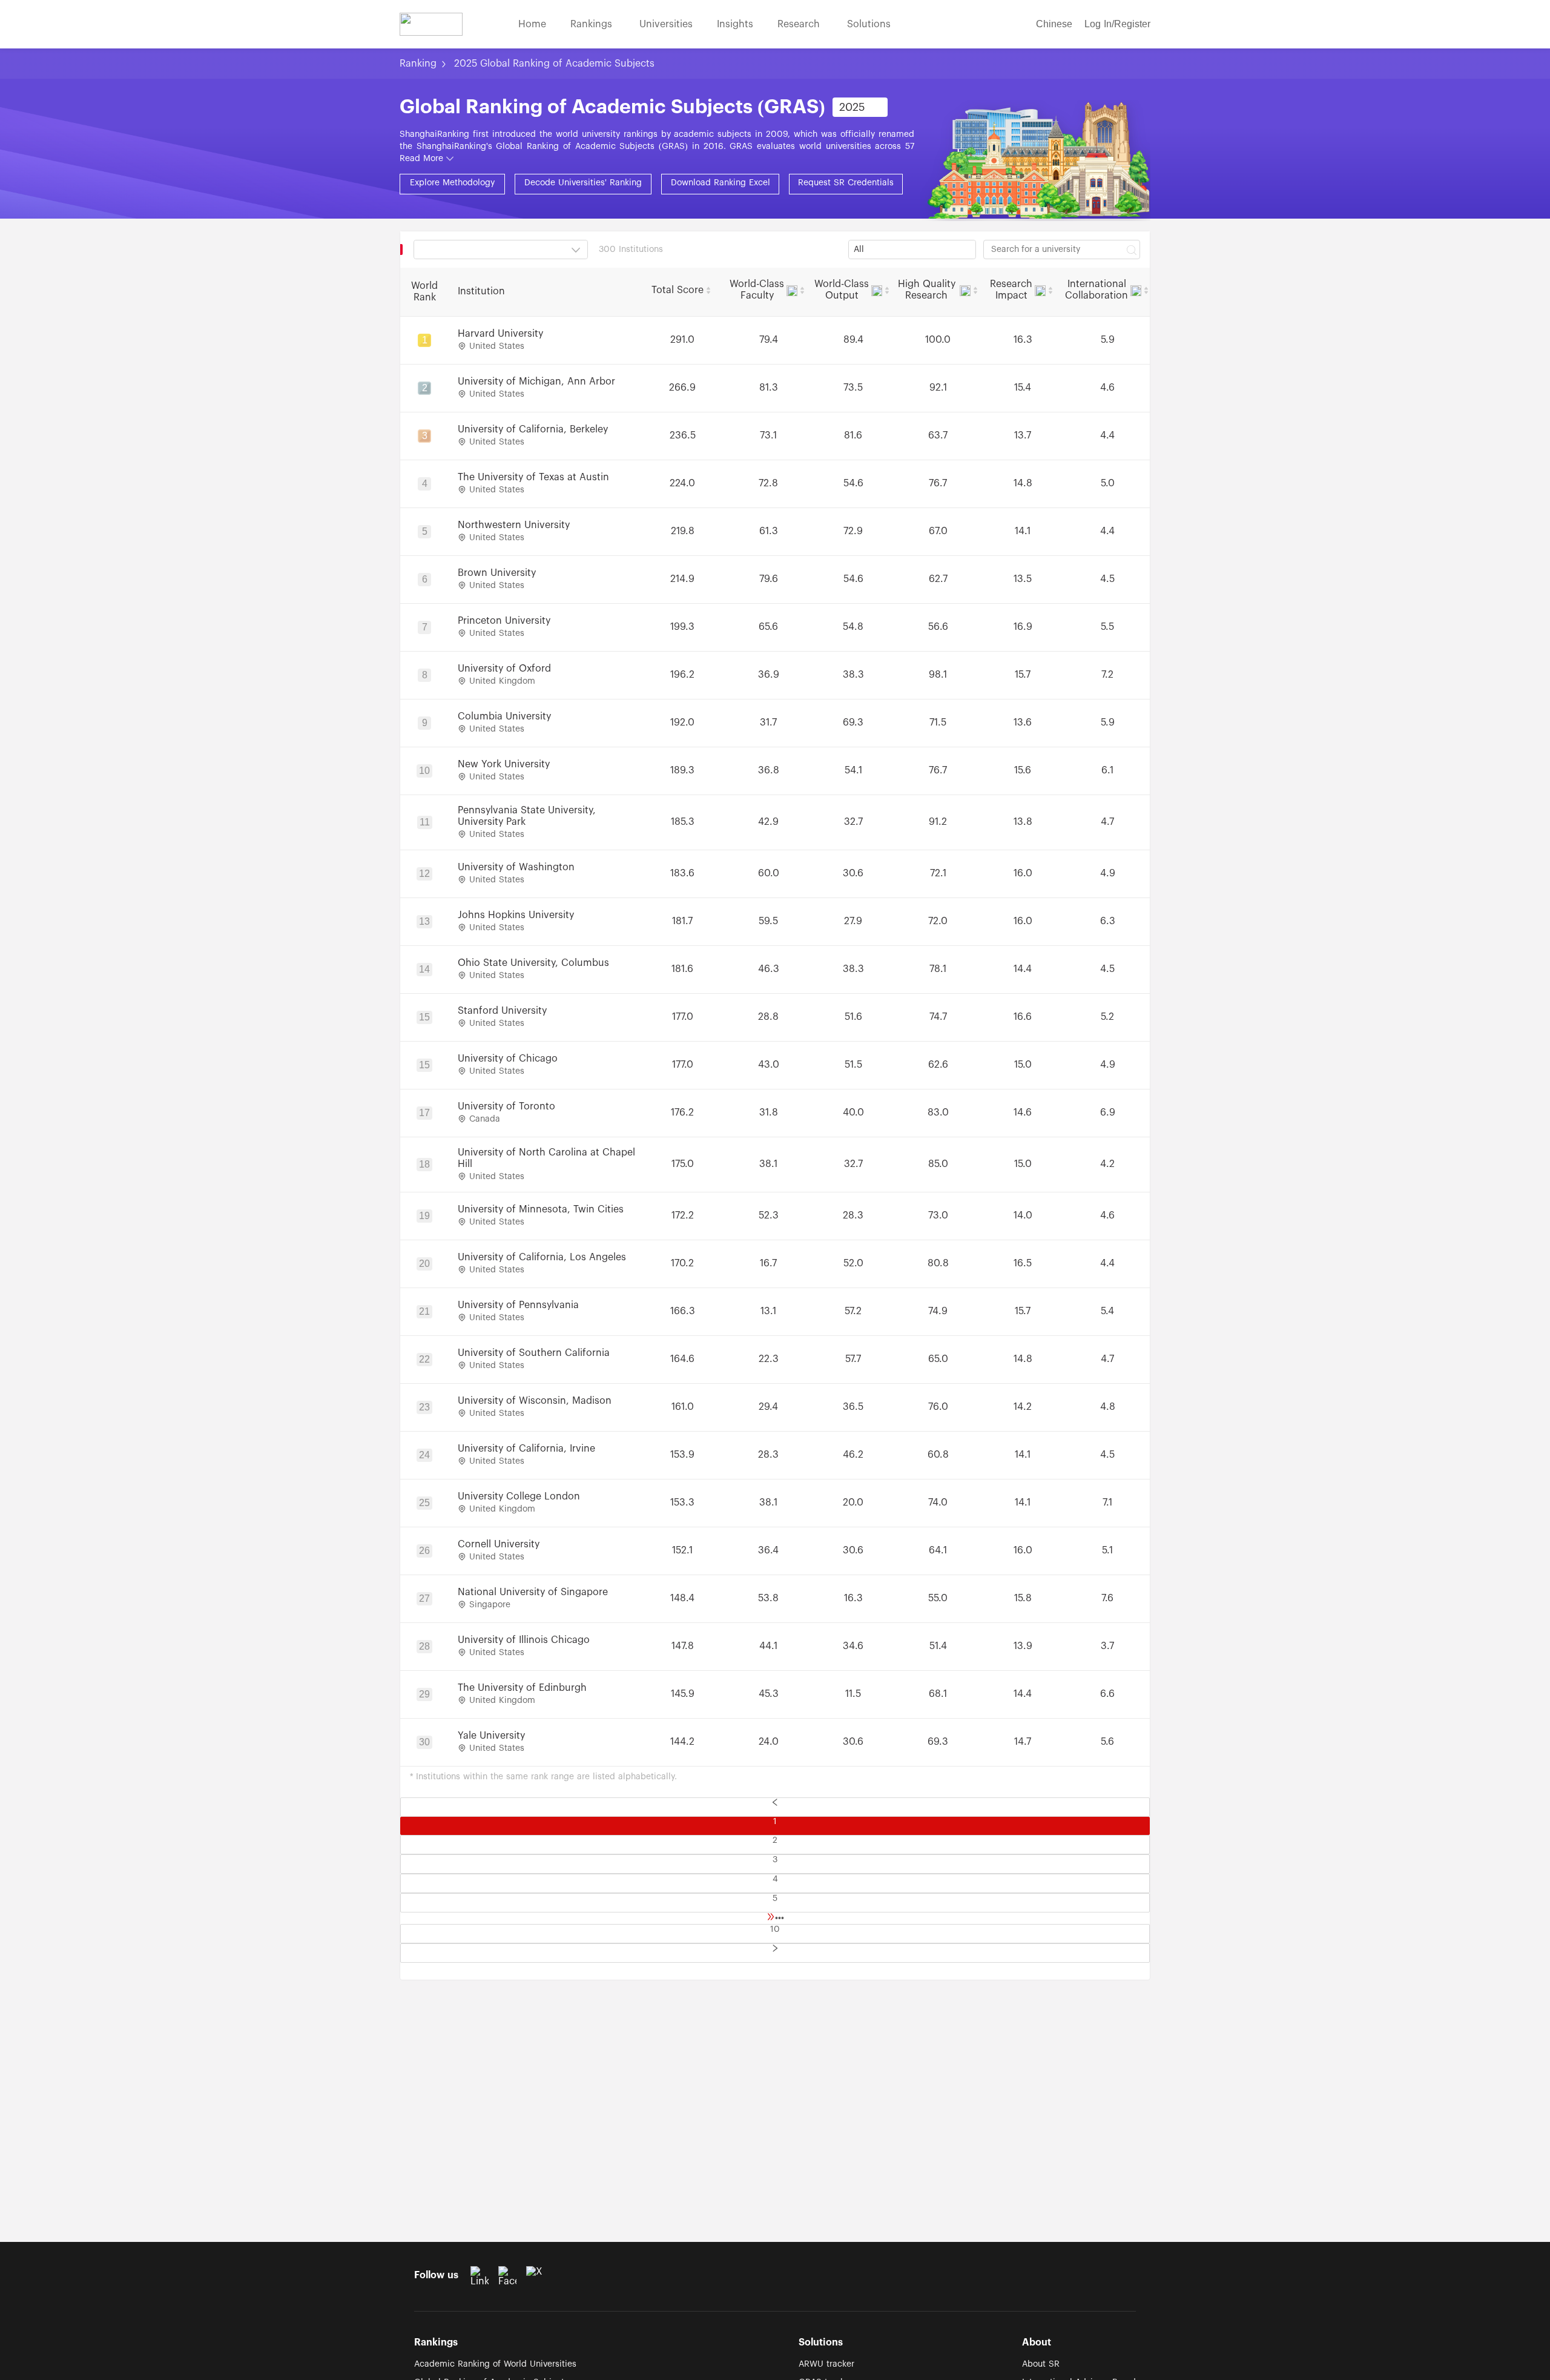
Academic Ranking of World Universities (495, 2364)
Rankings (593, 24)
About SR (1041, 2364)
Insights (735, 24)
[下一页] (775, 1953)
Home (532, 24)
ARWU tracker (826, 2364)
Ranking (418, 64)
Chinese (1054, 24)
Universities (666, 24)
